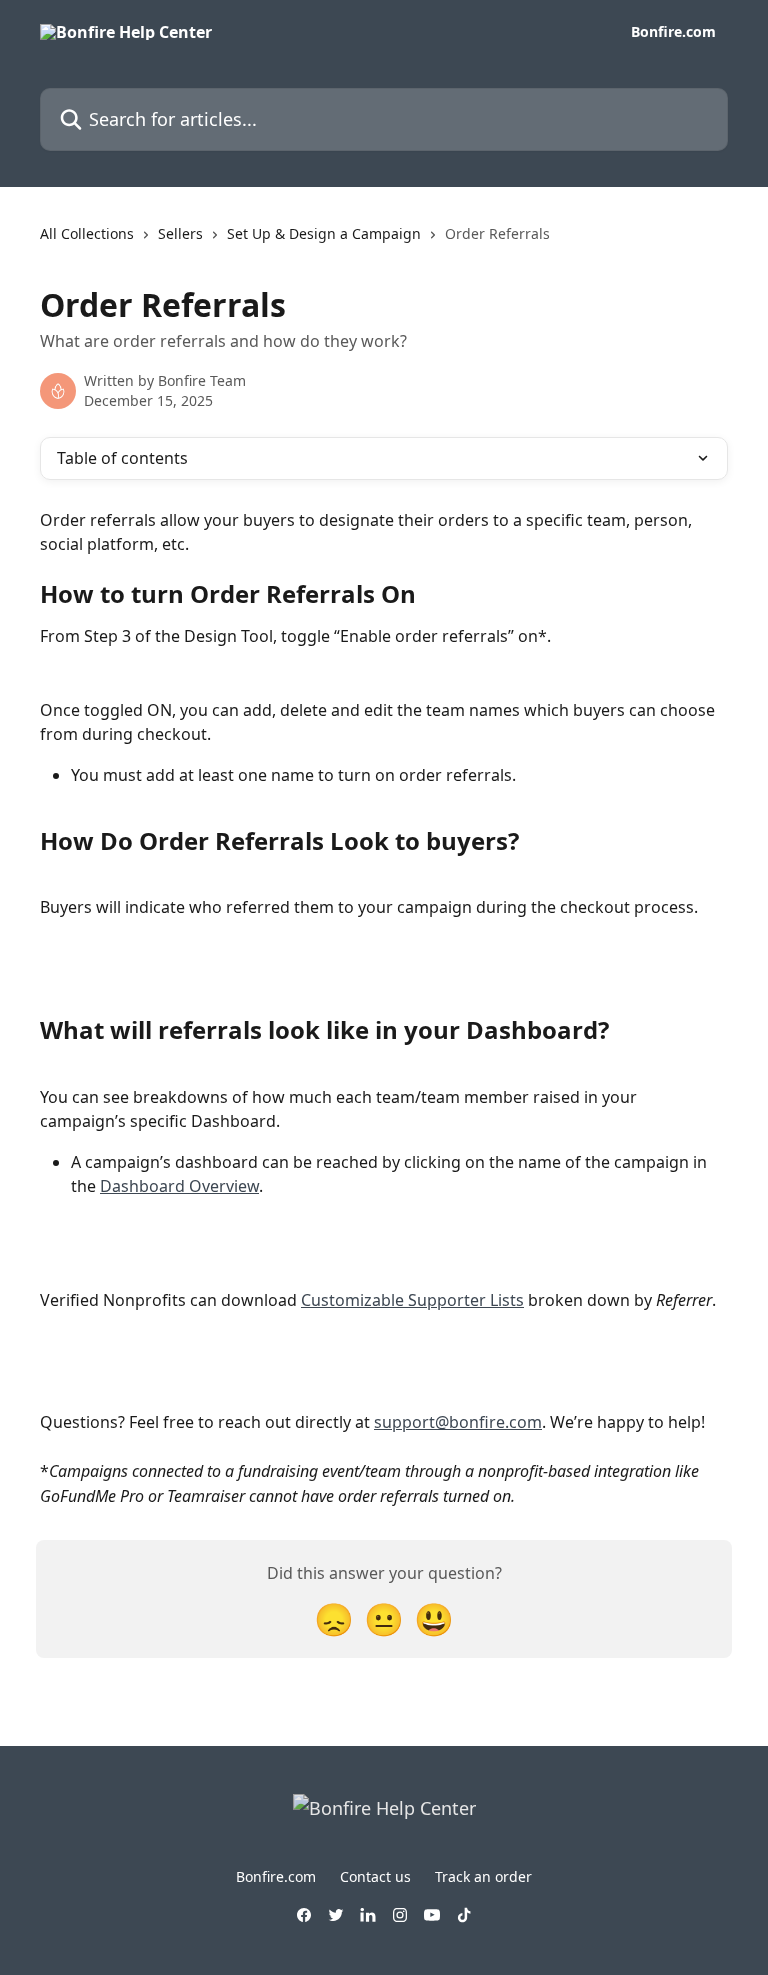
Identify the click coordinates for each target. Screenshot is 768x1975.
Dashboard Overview (179, 1186)
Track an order (483, 1876)
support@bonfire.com (458, 1422)
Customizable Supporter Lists (412, 1300)
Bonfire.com (673, 32)
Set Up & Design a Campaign (324, 233)
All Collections (87, 233)
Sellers (180, 233)
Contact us (375, 1876)
